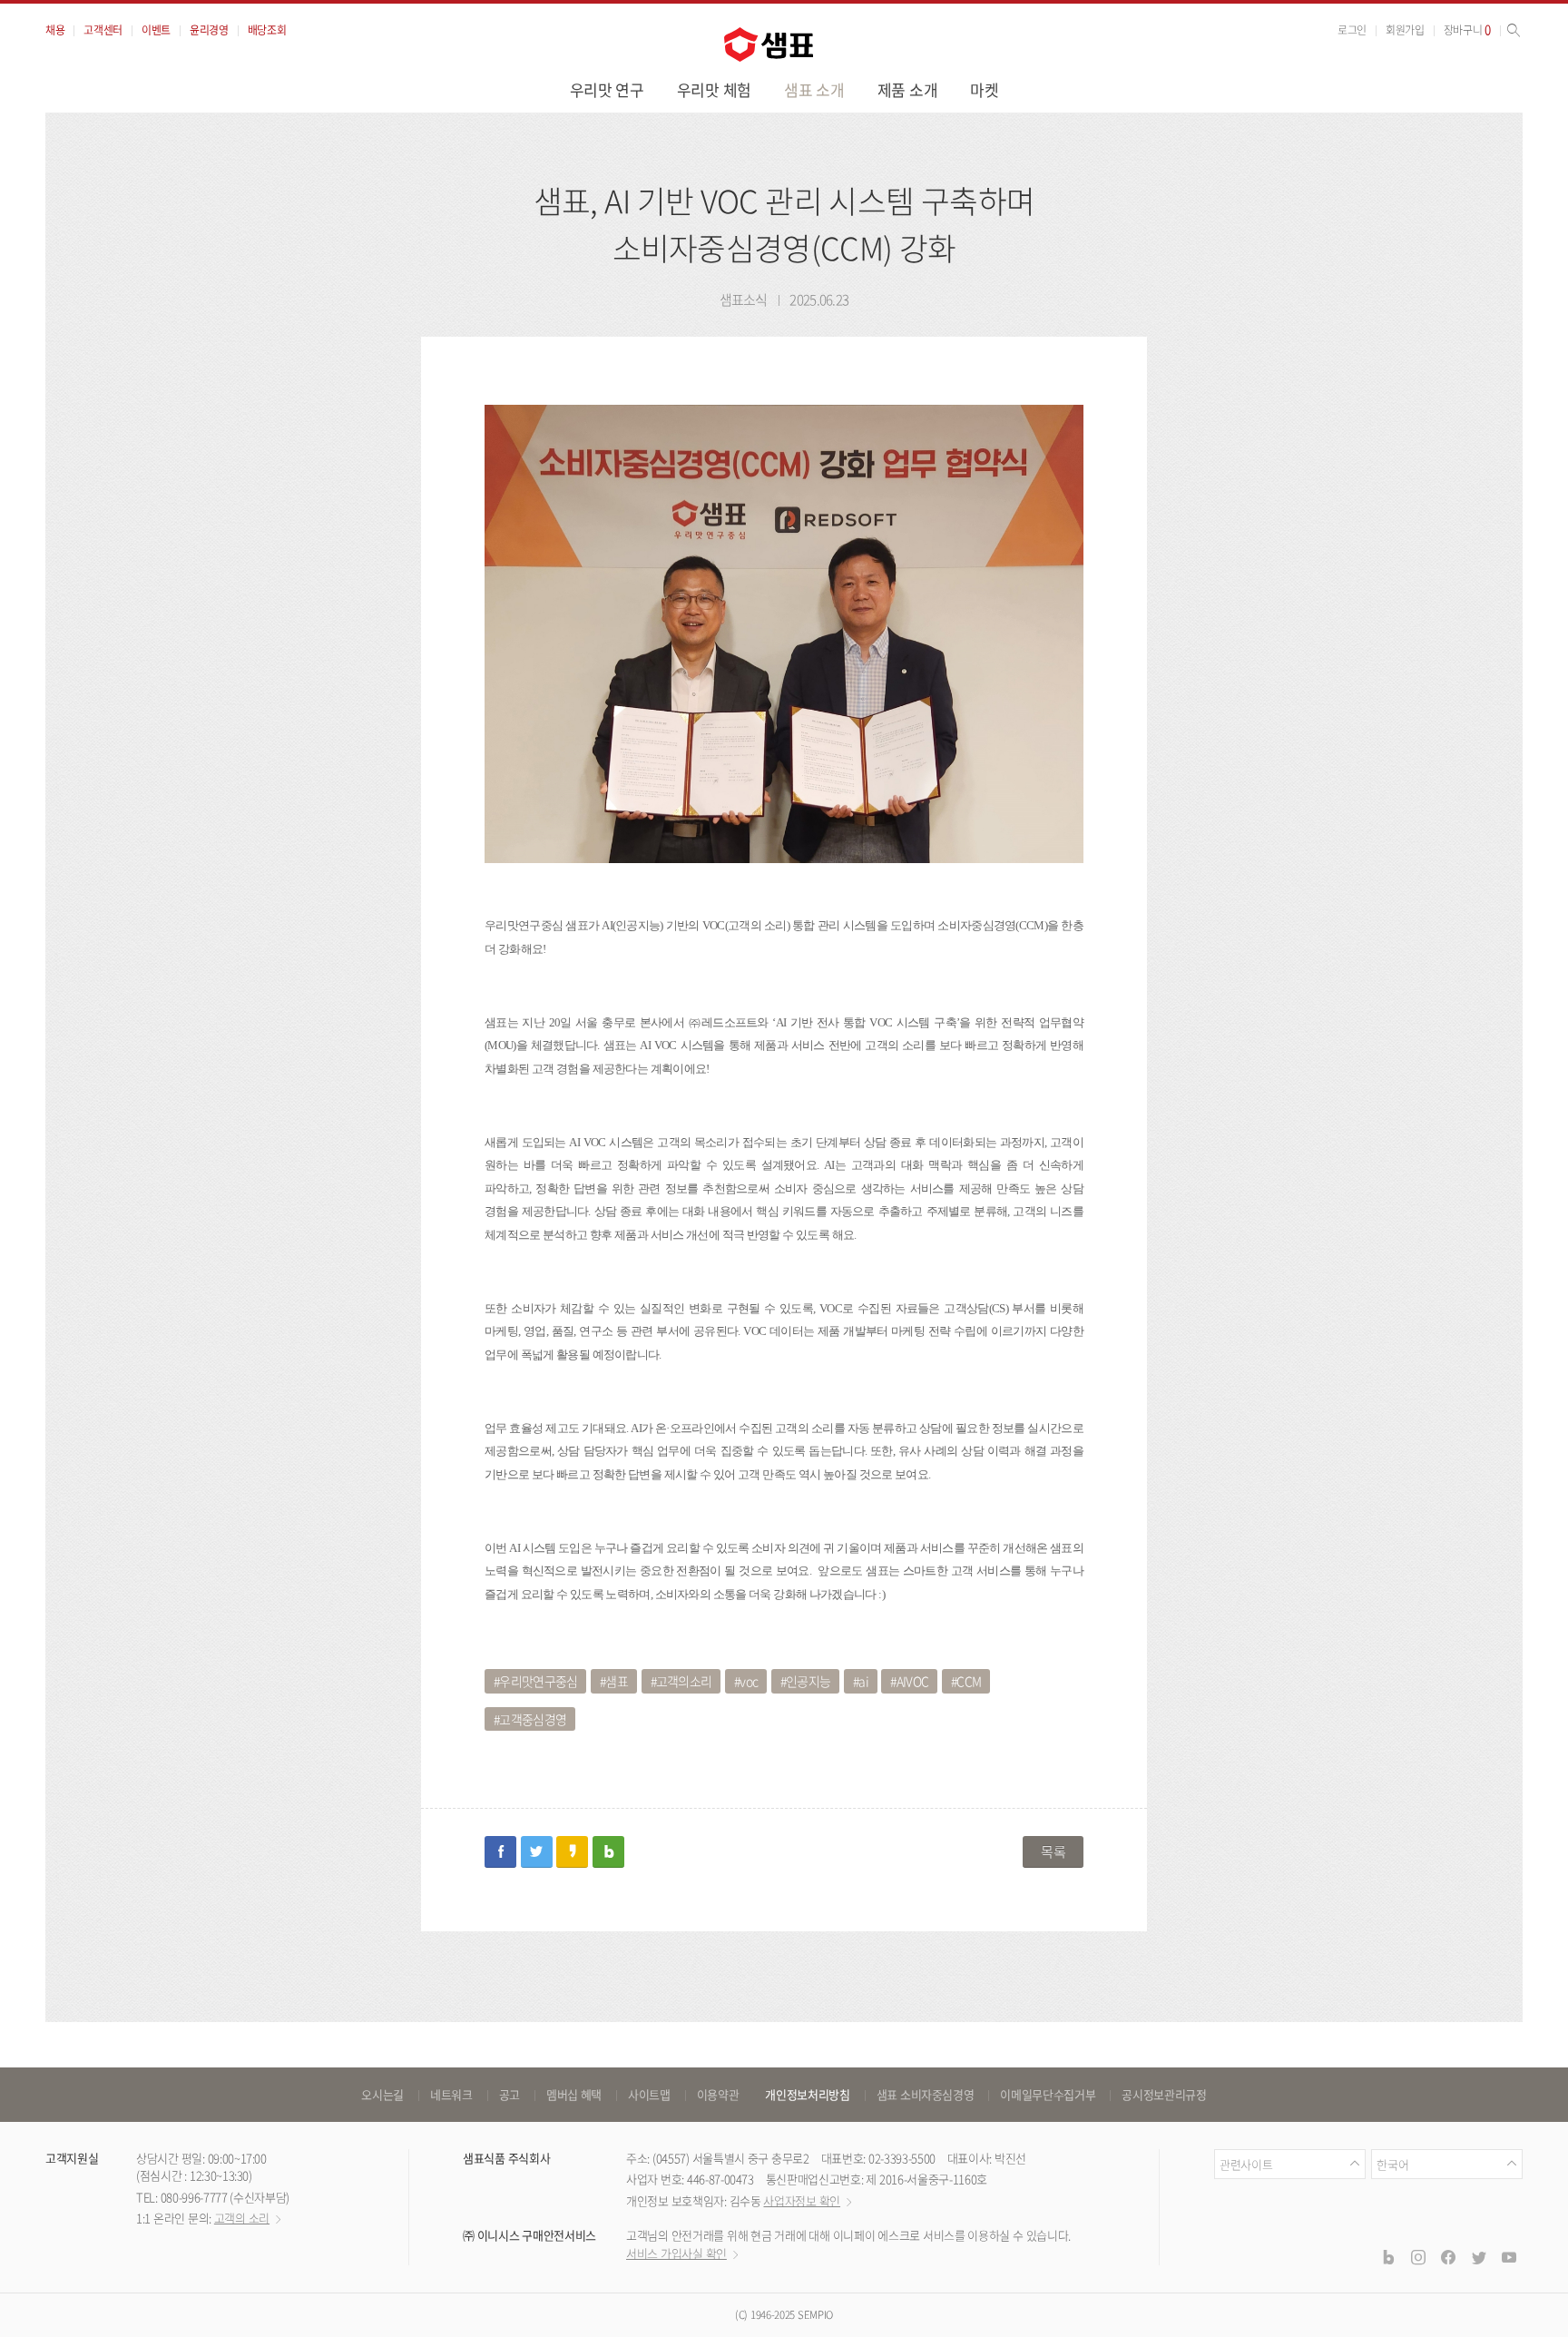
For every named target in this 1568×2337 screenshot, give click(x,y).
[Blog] (1387, 2256)
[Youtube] (1509, 2256)
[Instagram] (1418, 2256)
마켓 (984, 89)
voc (749, 1681)
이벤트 (156, 30)
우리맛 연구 (607, 89)
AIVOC (913, 1681)
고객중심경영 (533, 1719)
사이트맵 (649, 2094)
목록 (1053, 1851)
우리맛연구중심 (538, 1681)
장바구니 (1467, 30)
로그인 (1352, 30)
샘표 (617, 1681)
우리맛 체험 (714, 89)
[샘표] (769, 44)
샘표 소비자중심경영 (926, 2094)
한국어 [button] (1392, 2164)
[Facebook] (1448, 2256)
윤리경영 (209, 30)
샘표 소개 (814, 89)
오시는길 (382, 2094)
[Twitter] (1478, 2256)
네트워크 (451, 2094)
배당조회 (267, 30)
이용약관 (718, 2094)
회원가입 (1405, 30)
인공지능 (808, 1681)
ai (863, 1681)
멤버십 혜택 (574, 2094)
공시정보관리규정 (1164, 2094)
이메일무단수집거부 (1048, 2094)
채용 (55, 30)
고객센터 (103, 30)
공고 (510, 2094)
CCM (969, 1681)
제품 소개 (908, 89)
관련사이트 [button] (1246, 2164)
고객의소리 (684, 1681)
